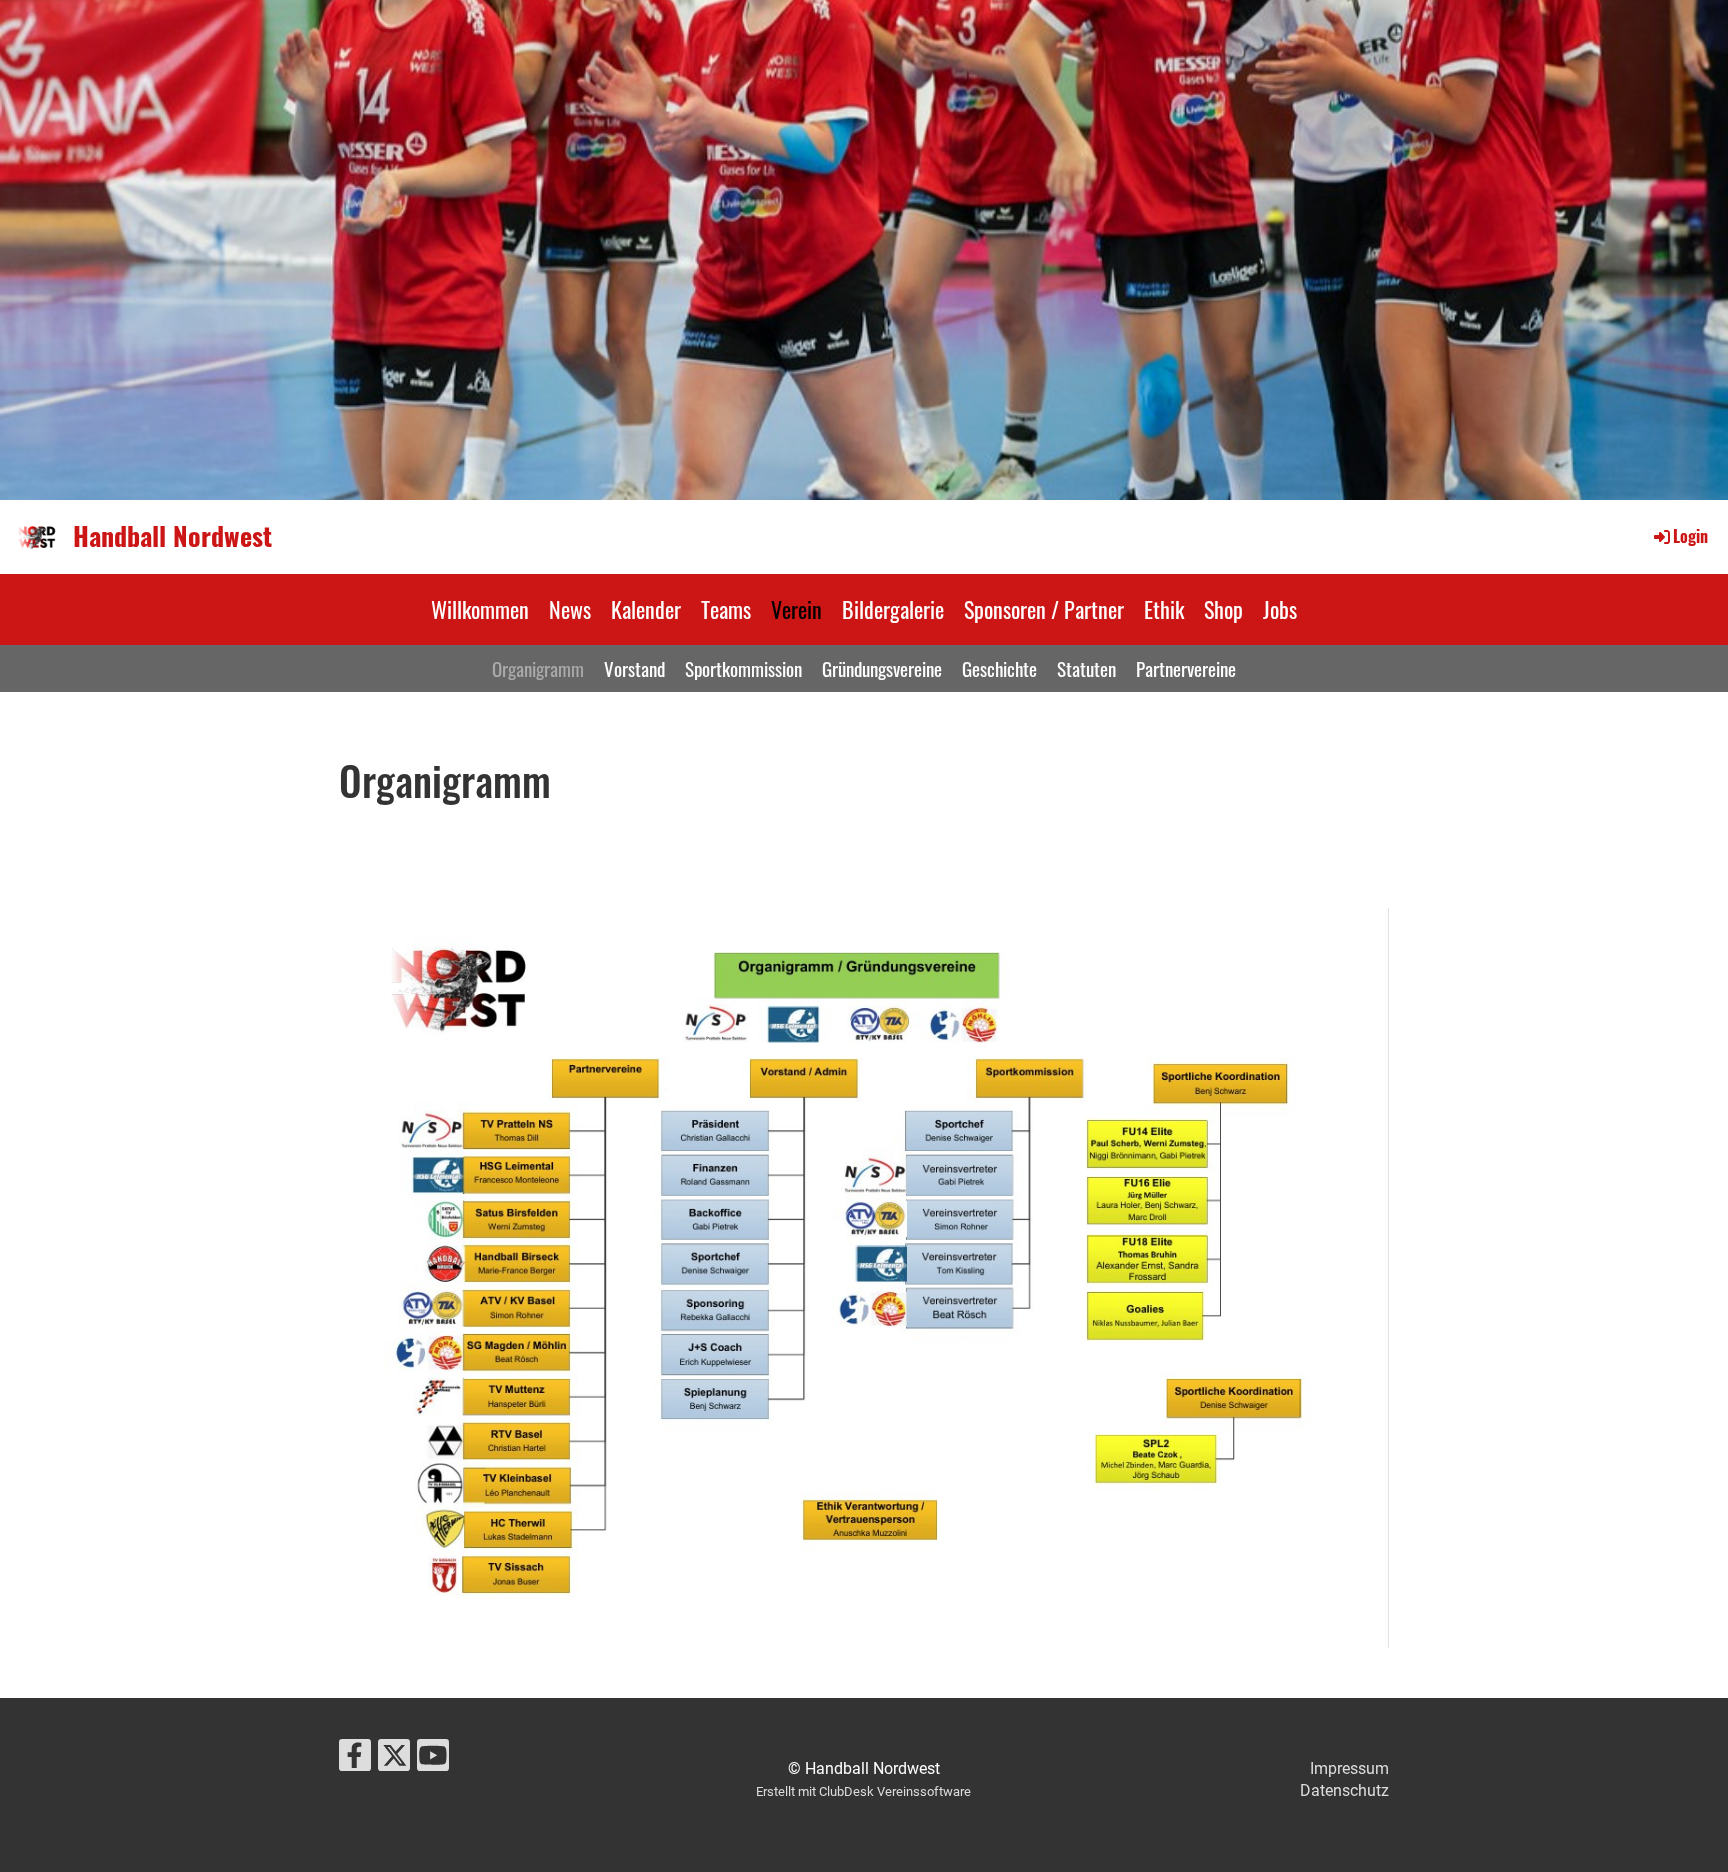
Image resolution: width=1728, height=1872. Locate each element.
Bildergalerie (893, 609)
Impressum (1349, 1768)
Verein (796, 609)
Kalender (646, 609)
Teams (726, 609)
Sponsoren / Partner (1044, 609)
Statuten (1086, 668)
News (570, 609)
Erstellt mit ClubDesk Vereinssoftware (863, 1791)
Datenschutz (1344, 1790)
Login (1690, 536)
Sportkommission (743, 668)
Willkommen (480, 609)
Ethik (1164, 609)
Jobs (1280, 609)
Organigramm (538, 668)
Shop (1223, 609)
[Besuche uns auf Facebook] (355, 1760)
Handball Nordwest (172, 536)
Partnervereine (1186, 668)
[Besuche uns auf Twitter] (394, 1760)
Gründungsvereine (882, 668)
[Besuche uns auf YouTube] (433, 1760)
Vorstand (634, 668)
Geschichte (999, 668)
